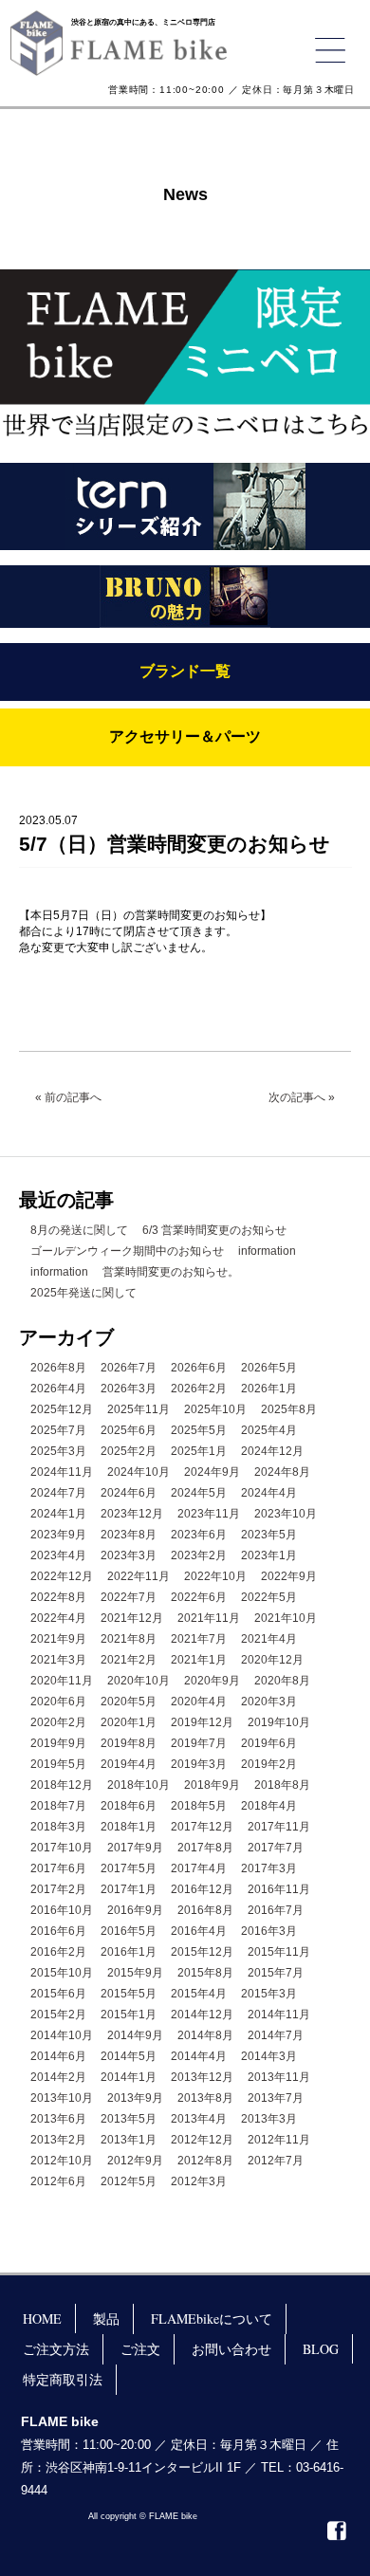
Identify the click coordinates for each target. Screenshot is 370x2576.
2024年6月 (129, 1493)
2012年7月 (276, 2161)
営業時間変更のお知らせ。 (171, 1272)
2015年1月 (129, 2015)
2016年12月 (202, 1889)
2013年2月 (58, 2140)
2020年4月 (199, 1702)
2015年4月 (199, 1994)
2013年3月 (269, 2119)
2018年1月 (129, 1827)
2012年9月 (135, 2161)
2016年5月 (129, 1931)
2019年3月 (199, 1764)
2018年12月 (62, 1785)
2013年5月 (129, 2119)
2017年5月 (129, 1868)
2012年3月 (199, 2181)
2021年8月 (129, 1639)
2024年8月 (282, 1472)
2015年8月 (205, 1973)
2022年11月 (139, 1576)
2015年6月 (58, 1994)
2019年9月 (58, 1743)
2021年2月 (129, 1660)
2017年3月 (269, 1868)
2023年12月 (132, 1514)
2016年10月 (62, 1910)
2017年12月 (202, 1827)
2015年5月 (129, 1994)
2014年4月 (199, 2056)
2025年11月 (139, 1409)
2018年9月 (212, 1785)
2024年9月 (212, 1472)
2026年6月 (199, 1368)
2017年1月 (129, 1889)
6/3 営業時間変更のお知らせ (214, 1230)
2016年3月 (269, 1931)
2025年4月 (269, 1430)
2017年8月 (205, 1848)
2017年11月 (279, 1827)
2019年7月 (199, 1743)
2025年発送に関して (83, 1293)
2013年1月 (129, 2140)
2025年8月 (289, 1409)
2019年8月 (129, 1743)
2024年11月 (62, 1472)
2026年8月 (58, 1368)
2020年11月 (62, 1681)
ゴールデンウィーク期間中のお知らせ (127, 1251)
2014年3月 (269, 2056)
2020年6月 (58, 1702)
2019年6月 (269, 1743)
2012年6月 (58, 2181)
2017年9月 (135, 1848)
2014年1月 (129, 2077)
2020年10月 (139, 1681)
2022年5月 (269, 1597)
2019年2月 (269, 1764)
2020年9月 (212, 1681)
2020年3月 (269, 1702)
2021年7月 (199, 1639)
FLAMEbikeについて (212, 2318)
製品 (106, 2318)
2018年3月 (58, 1827)
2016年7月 (276, 1910)
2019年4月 (129, 1764)
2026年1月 (269, 1389)
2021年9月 (58, 1639)
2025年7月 (58, 1430)
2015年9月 (135, 1973)
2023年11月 (209, 1514)
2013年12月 (202, 2077)
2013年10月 (62, 2098)
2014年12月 (202, 2015)
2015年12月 (202, 1952)
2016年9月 (135, 1910)
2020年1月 (129, 1722)
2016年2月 (58, 1952)
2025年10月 (215, 1409)
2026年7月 (129, 1368)
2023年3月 (129, 1555)
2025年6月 (129, 1430)
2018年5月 (199, 1806)
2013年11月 (279, 2077)
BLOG (321, 2349)
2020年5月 (129, 1702)
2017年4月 (199, 1868)
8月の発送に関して (79, 1230)
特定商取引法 (63, 2379)
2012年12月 (202, 2140)
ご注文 (140, 2349)
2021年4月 (269, 1639)
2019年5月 (58, 1764)
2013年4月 (199, 2119)
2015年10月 (62, 1973)
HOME (42, 2318)
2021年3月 (58, 1660)
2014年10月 (62, 2035)
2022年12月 (62, 1576)
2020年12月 (272, 1660)
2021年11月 (209, 1618)
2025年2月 (129, 1451)
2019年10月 (279, 1722)
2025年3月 (58, 1451)
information (267, 1251)
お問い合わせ (231, 2349)
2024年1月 (58, 1514)
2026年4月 (58, 1389)
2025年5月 (199, 1430)
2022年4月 (58, 1618)
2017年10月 (62, 1848)
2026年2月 (199, 1389)
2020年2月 (58, 1722)
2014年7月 (276, 2035)
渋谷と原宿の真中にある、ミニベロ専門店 (143, 22)
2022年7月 (129, 1597)
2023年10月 (286, 1514)
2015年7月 (276, 1973)
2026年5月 (269, 1368)
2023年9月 (58, 1535)
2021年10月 (286, 1618)
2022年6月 (199, 1597)
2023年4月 (58, 1555)
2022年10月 (215, 1576)
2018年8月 (282, 1785)
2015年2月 (58, 2015)
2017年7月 (276, 1848)
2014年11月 (279, 2015)
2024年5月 (199, 1493)
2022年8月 (58, 1597)
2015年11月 (279, 1952)
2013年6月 (58, 2119)
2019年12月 (202, 1722)
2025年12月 (62, 1409)
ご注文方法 (56, 2349)
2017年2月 (58, 1889)
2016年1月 (129, 1952)
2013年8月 (205, 2098)
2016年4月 (199, 1931)
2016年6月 (58, 1931)
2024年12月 (272, 1451)
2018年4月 (269, 1806)
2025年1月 (199, 1451)
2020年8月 (282, 1681)
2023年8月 (129, 1535)
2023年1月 (269, 1555)
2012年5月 (129, 2181)
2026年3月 (129, 1389)
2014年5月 (129, 2056)
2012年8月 (205, 2161)
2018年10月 (139, 1785)
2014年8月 (205, 2035)
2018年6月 (129, 1806)
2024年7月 (58, 1493)
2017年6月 (58, 1868)
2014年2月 (58, 2077)
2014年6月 (58, 2056)
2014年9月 (135, 2035)
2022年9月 (289, 1576)
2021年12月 (132, 1618)
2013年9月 (135, 2098)
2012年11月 (279, 2140)
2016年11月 (279, 1889)
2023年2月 (199, 1555)
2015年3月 (269, 1994)
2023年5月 (269, 1535)
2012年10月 (62, 2161)
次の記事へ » (302, 1097)
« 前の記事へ (68, 1097)
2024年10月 (139, 1472)
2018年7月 (58, 1806)
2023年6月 (199, 1535)
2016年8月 (205, 1910)
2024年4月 (269, 1493)
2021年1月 (199, 1660)
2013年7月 (276, 2098)
